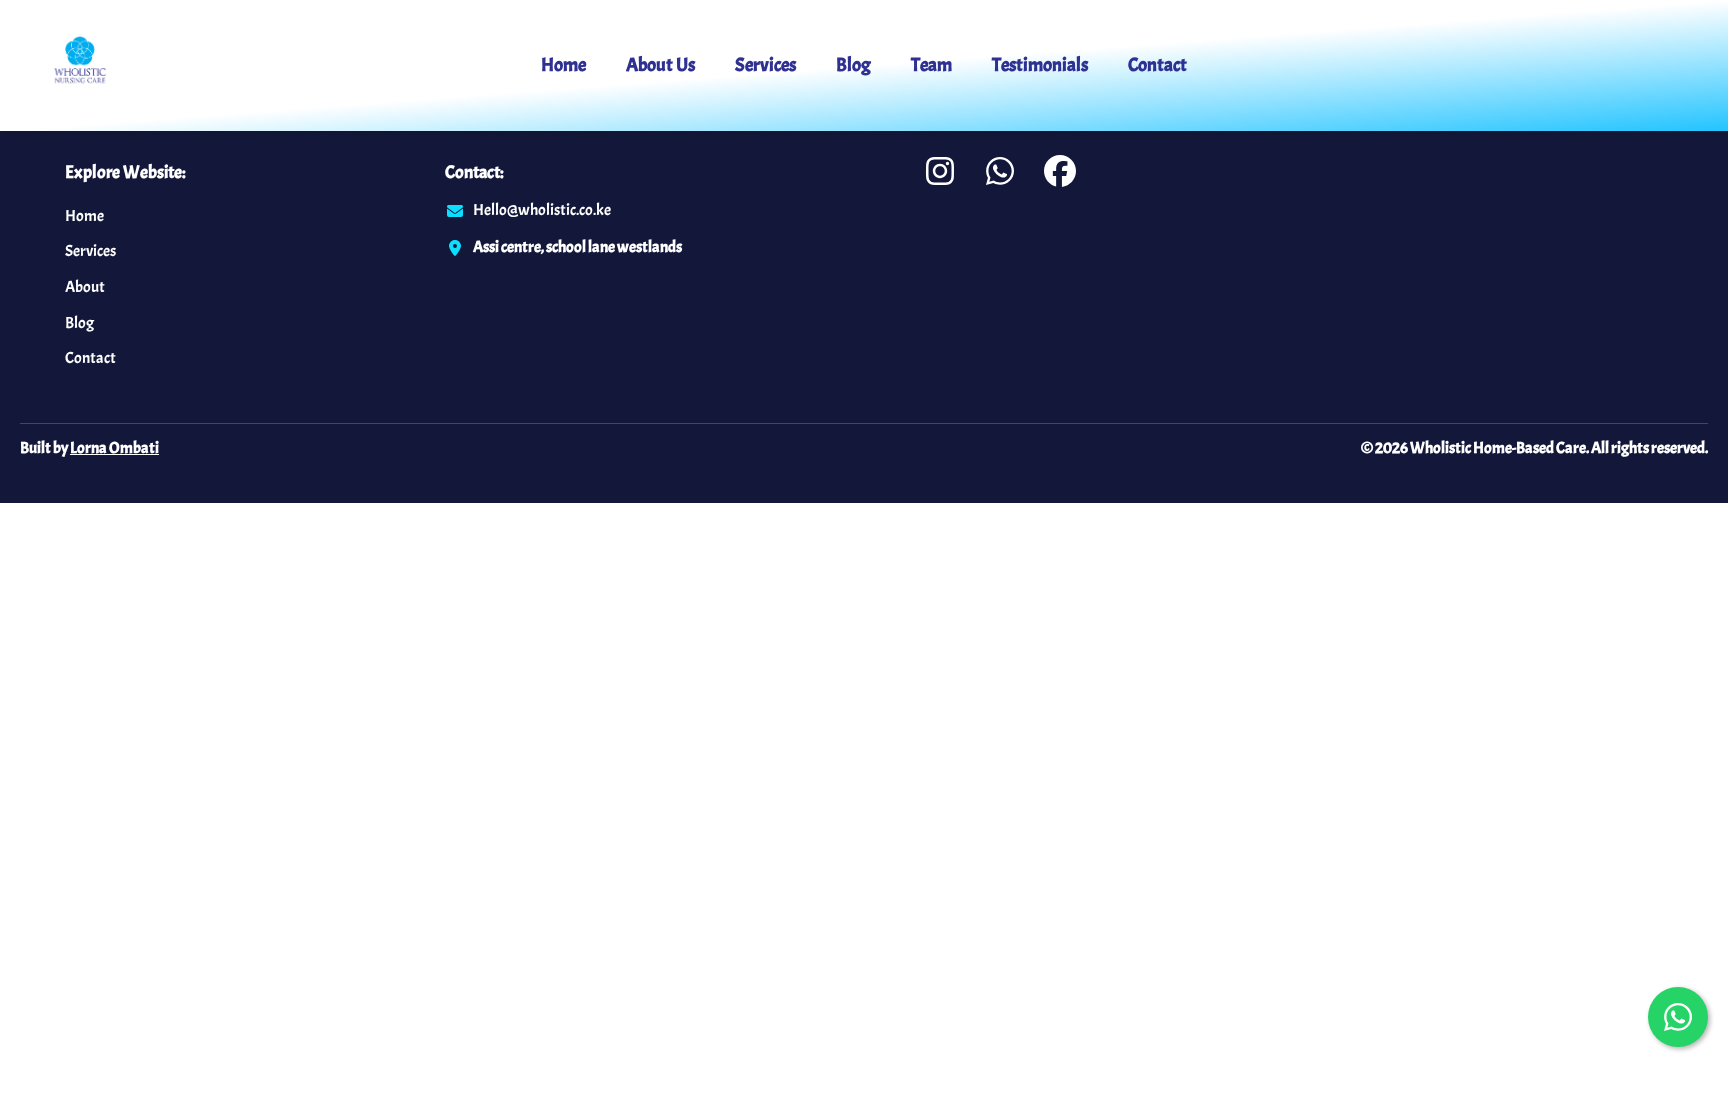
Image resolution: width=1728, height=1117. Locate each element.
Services (765, 65)
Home (563, 65)
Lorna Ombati (114, 448)
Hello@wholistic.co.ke (542, 210)
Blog (853, 65)
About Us (660, 65)
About (85, 287)
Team (931, 65)
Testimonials (1040, 65)
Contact (1157, 65)
